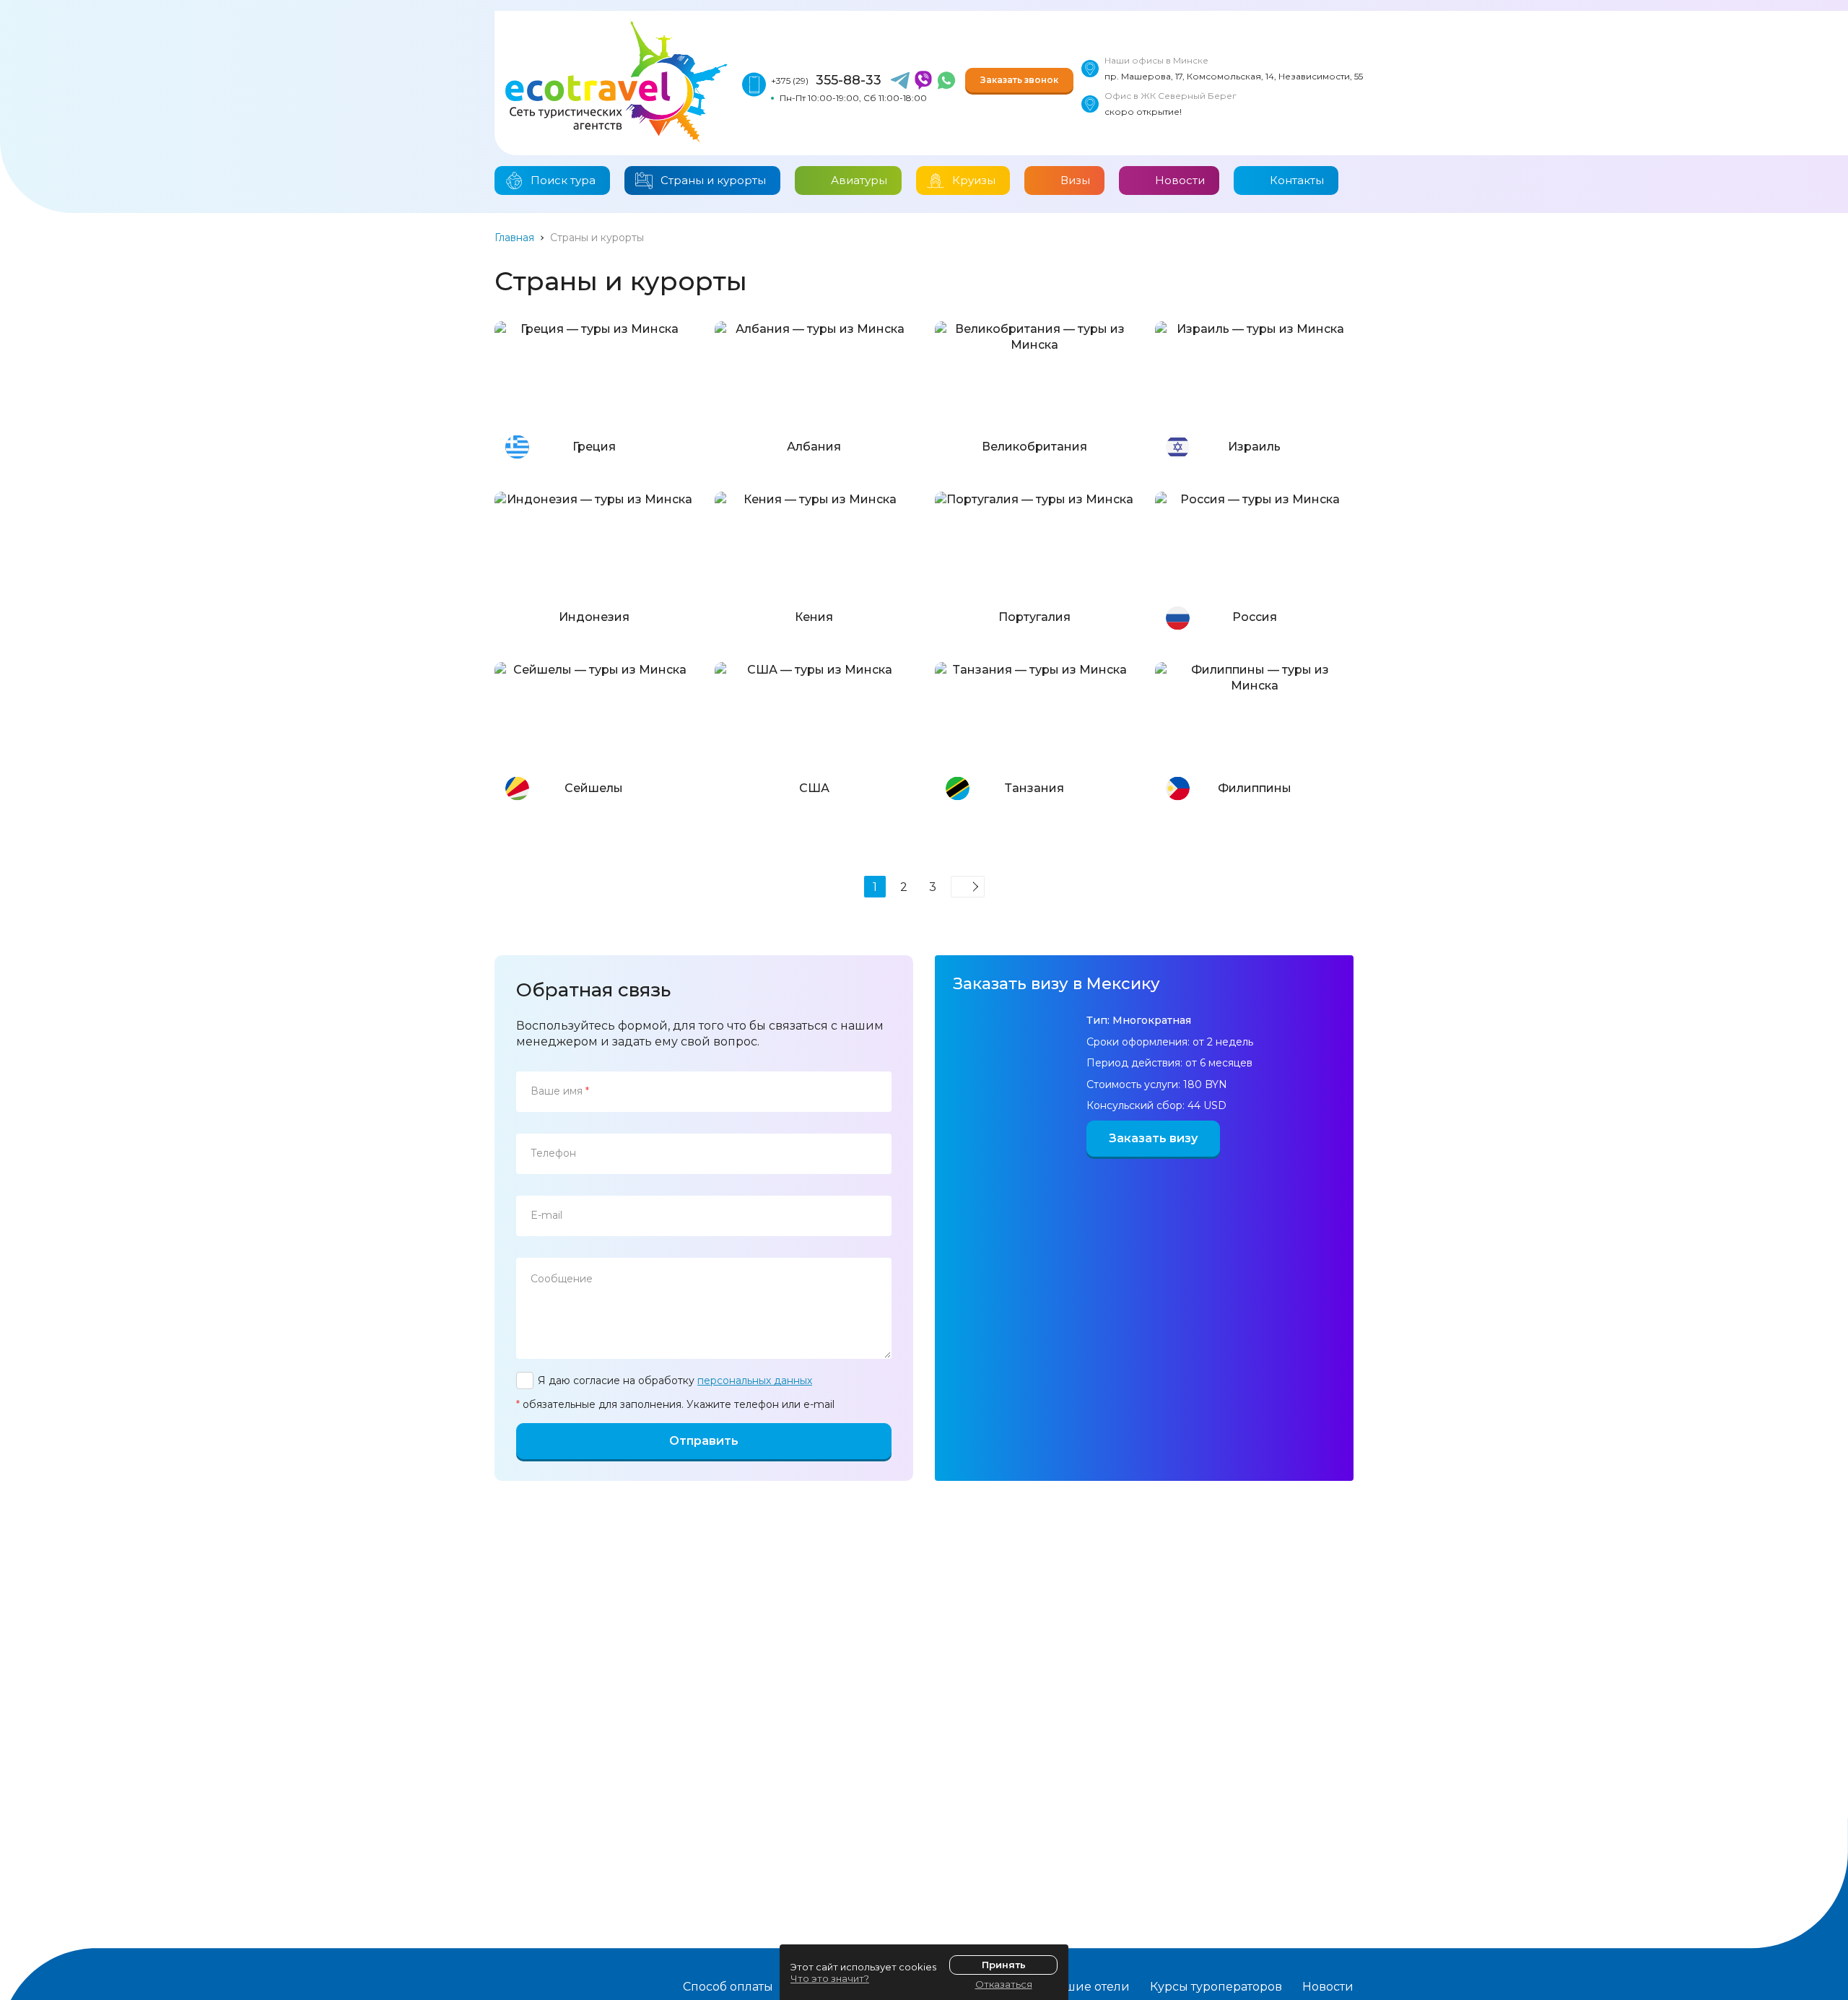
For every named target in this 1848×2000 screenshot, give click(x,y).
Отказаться (1004, 1984)
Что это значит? (830, 1978)
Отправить (704, 1441)
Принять (1004, 1965)
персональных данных (755, 1381)
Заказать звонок (1019, 80)
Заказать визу (1153, 1138)
